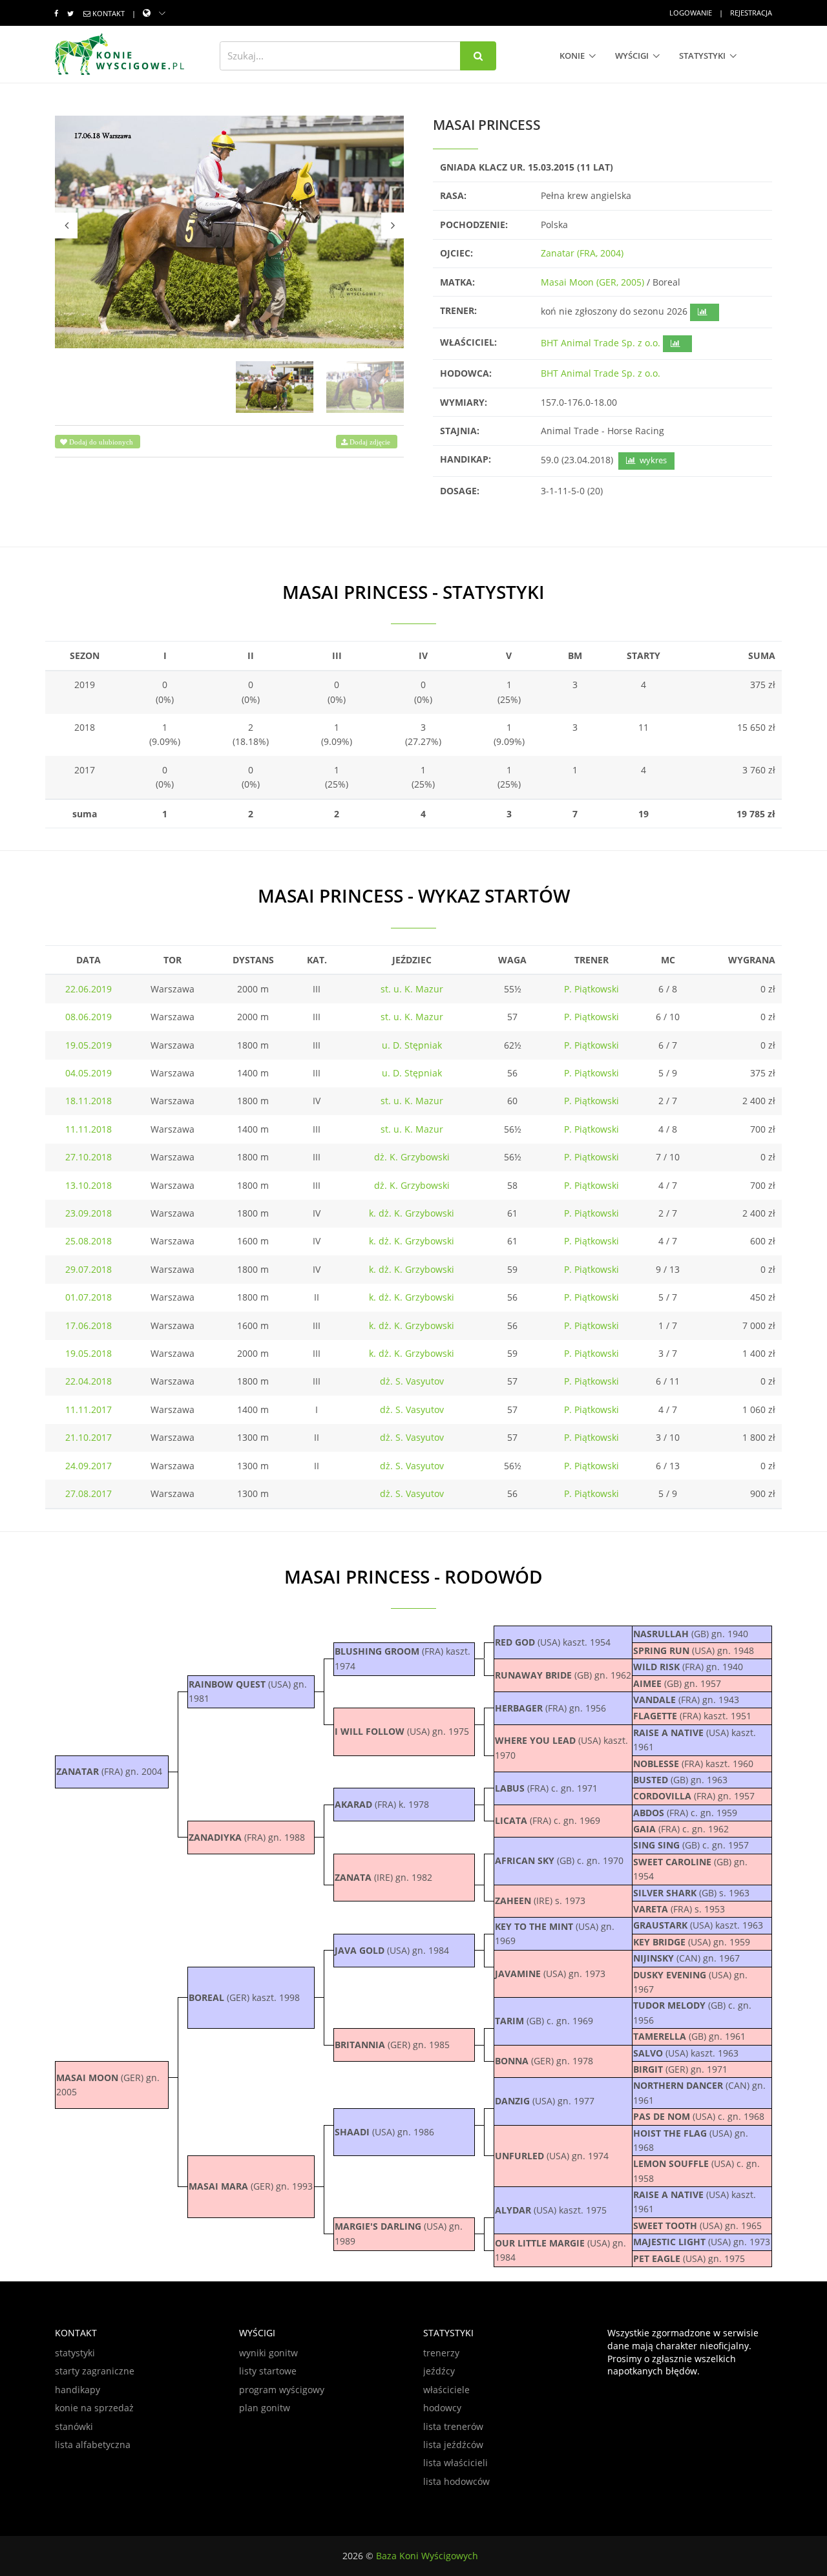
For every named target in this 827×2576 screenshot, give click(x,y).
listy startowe (268, 2371)
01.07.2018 (89, 1297)
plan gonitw (265, 2408)
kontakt (109, 13)
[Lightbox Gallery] (229, 232)
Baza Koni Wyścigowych (427, 2556)
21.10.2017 (89, 1437)
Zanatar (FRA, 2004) (582, 253)
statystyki (702, 56)
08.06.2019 (89, 1017)
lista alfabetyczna (93, 2445)
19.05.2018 (89, 1353)
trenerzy (441, 2353)
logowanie (691, 13)
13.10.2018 (89, 1185)
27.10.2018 (89, 1157)
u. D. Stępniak (412, 1045)
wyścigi (632, 56)
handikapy (78, 2390)
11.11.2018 (89, 1129)
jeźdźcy (439, 2371)
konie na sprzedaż (94, 2408)
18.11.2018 (89, 1101)
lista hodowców (456, 2481)
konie (572, 56)
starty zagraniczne (95, 2371)
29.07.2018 (89, 1269)
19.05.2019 (89, 1045)
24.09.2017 (89, 1466)
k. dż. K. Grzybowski (412, 1213)
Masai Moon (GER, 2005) (592, 282)
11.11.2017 (89, 1409)
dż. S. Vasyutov (412, 1381)
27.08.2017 (89, 1493)
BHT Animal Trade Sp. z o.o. (601, 343)
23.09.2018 (89, 1213)
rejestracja (751, 13)
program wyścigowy (282, 2390)
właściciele (446, 2390)
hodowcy (442, 2408)
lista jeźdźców (453, 2445)
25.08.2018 (89, 1241)
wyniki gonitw (268, 2353)
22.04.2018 (89, 1381)
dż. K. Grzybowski (412, 1157)
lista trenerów (453, 2426)
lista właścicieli (455, 2463)
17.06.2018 (89, 1325)
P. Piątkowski (591, 989)
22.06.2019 (89, 989)
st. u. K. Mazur (412, 989)
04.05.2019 (89, 1073)
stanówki (74, 2426)
